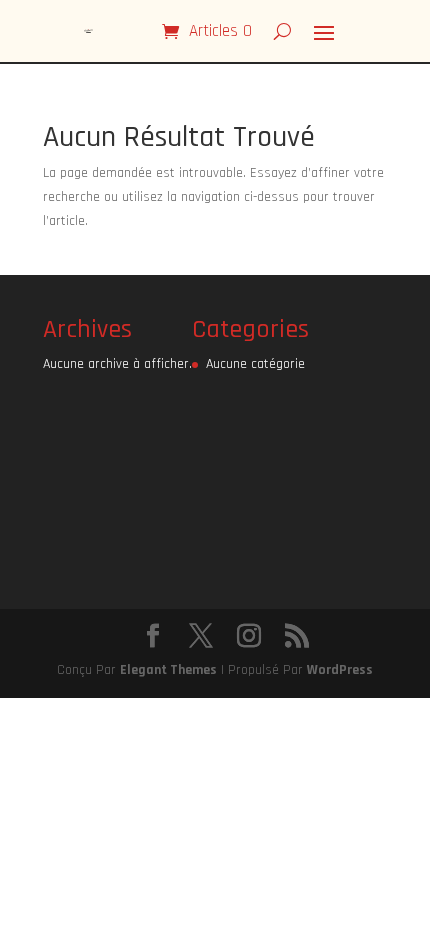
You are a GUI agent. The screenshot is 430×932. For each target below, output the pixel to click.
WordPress (340, 670)
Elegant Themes (168, 670)
